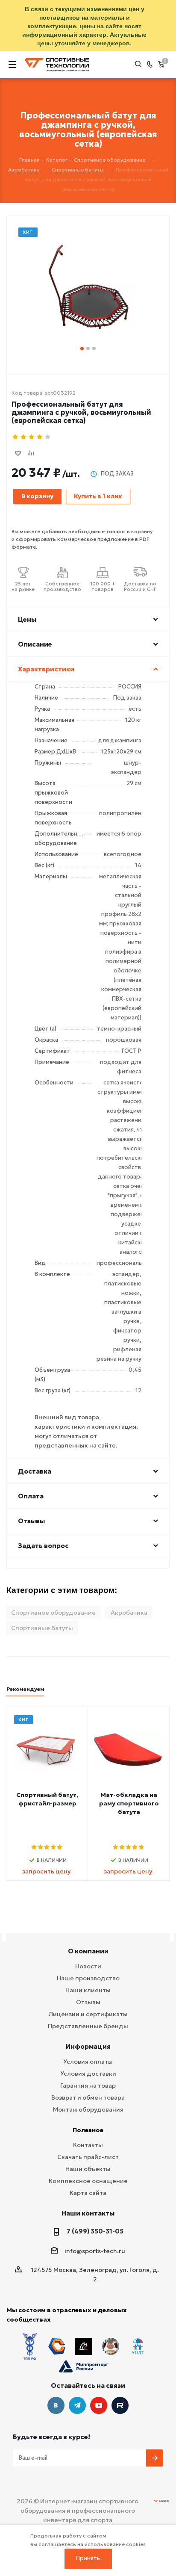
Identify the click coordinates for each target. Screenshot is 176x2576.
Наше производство (88, 1978)
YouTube (99, 2405)
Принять (88, 2558)
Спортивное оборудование (53, 1613)
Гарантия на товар (88, 2086)
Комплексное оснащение (88, 2181)
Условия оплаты (88, 2062)
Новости (88, 1966)
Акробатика (129, 1613)
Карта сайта (88, 2193)
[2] (24, 437)
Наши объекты (88, 2169)
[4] (40, 437)
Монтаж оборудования (88, 2109)
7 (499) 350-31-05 (95, 2231)
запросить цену (46, 1871)
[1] (16, 437)
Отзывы (88, 2002)
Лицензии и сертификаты (88, 2014)
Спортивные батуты (42, 1628)
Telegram (77, 2405)
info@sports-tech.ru (95, 2251)
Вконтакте (56, 2405)
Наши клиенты (88, 1990)
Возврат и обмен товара (88, 2097)
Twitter (120, 2405)
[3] (32, 437)
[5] (48, 437)
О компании (88, 1951)
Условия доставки (88, 2074)
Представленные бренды (88, 2026)
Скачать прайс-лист (88, 2157)
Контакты (88, 2145)
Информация (88, 2046)
